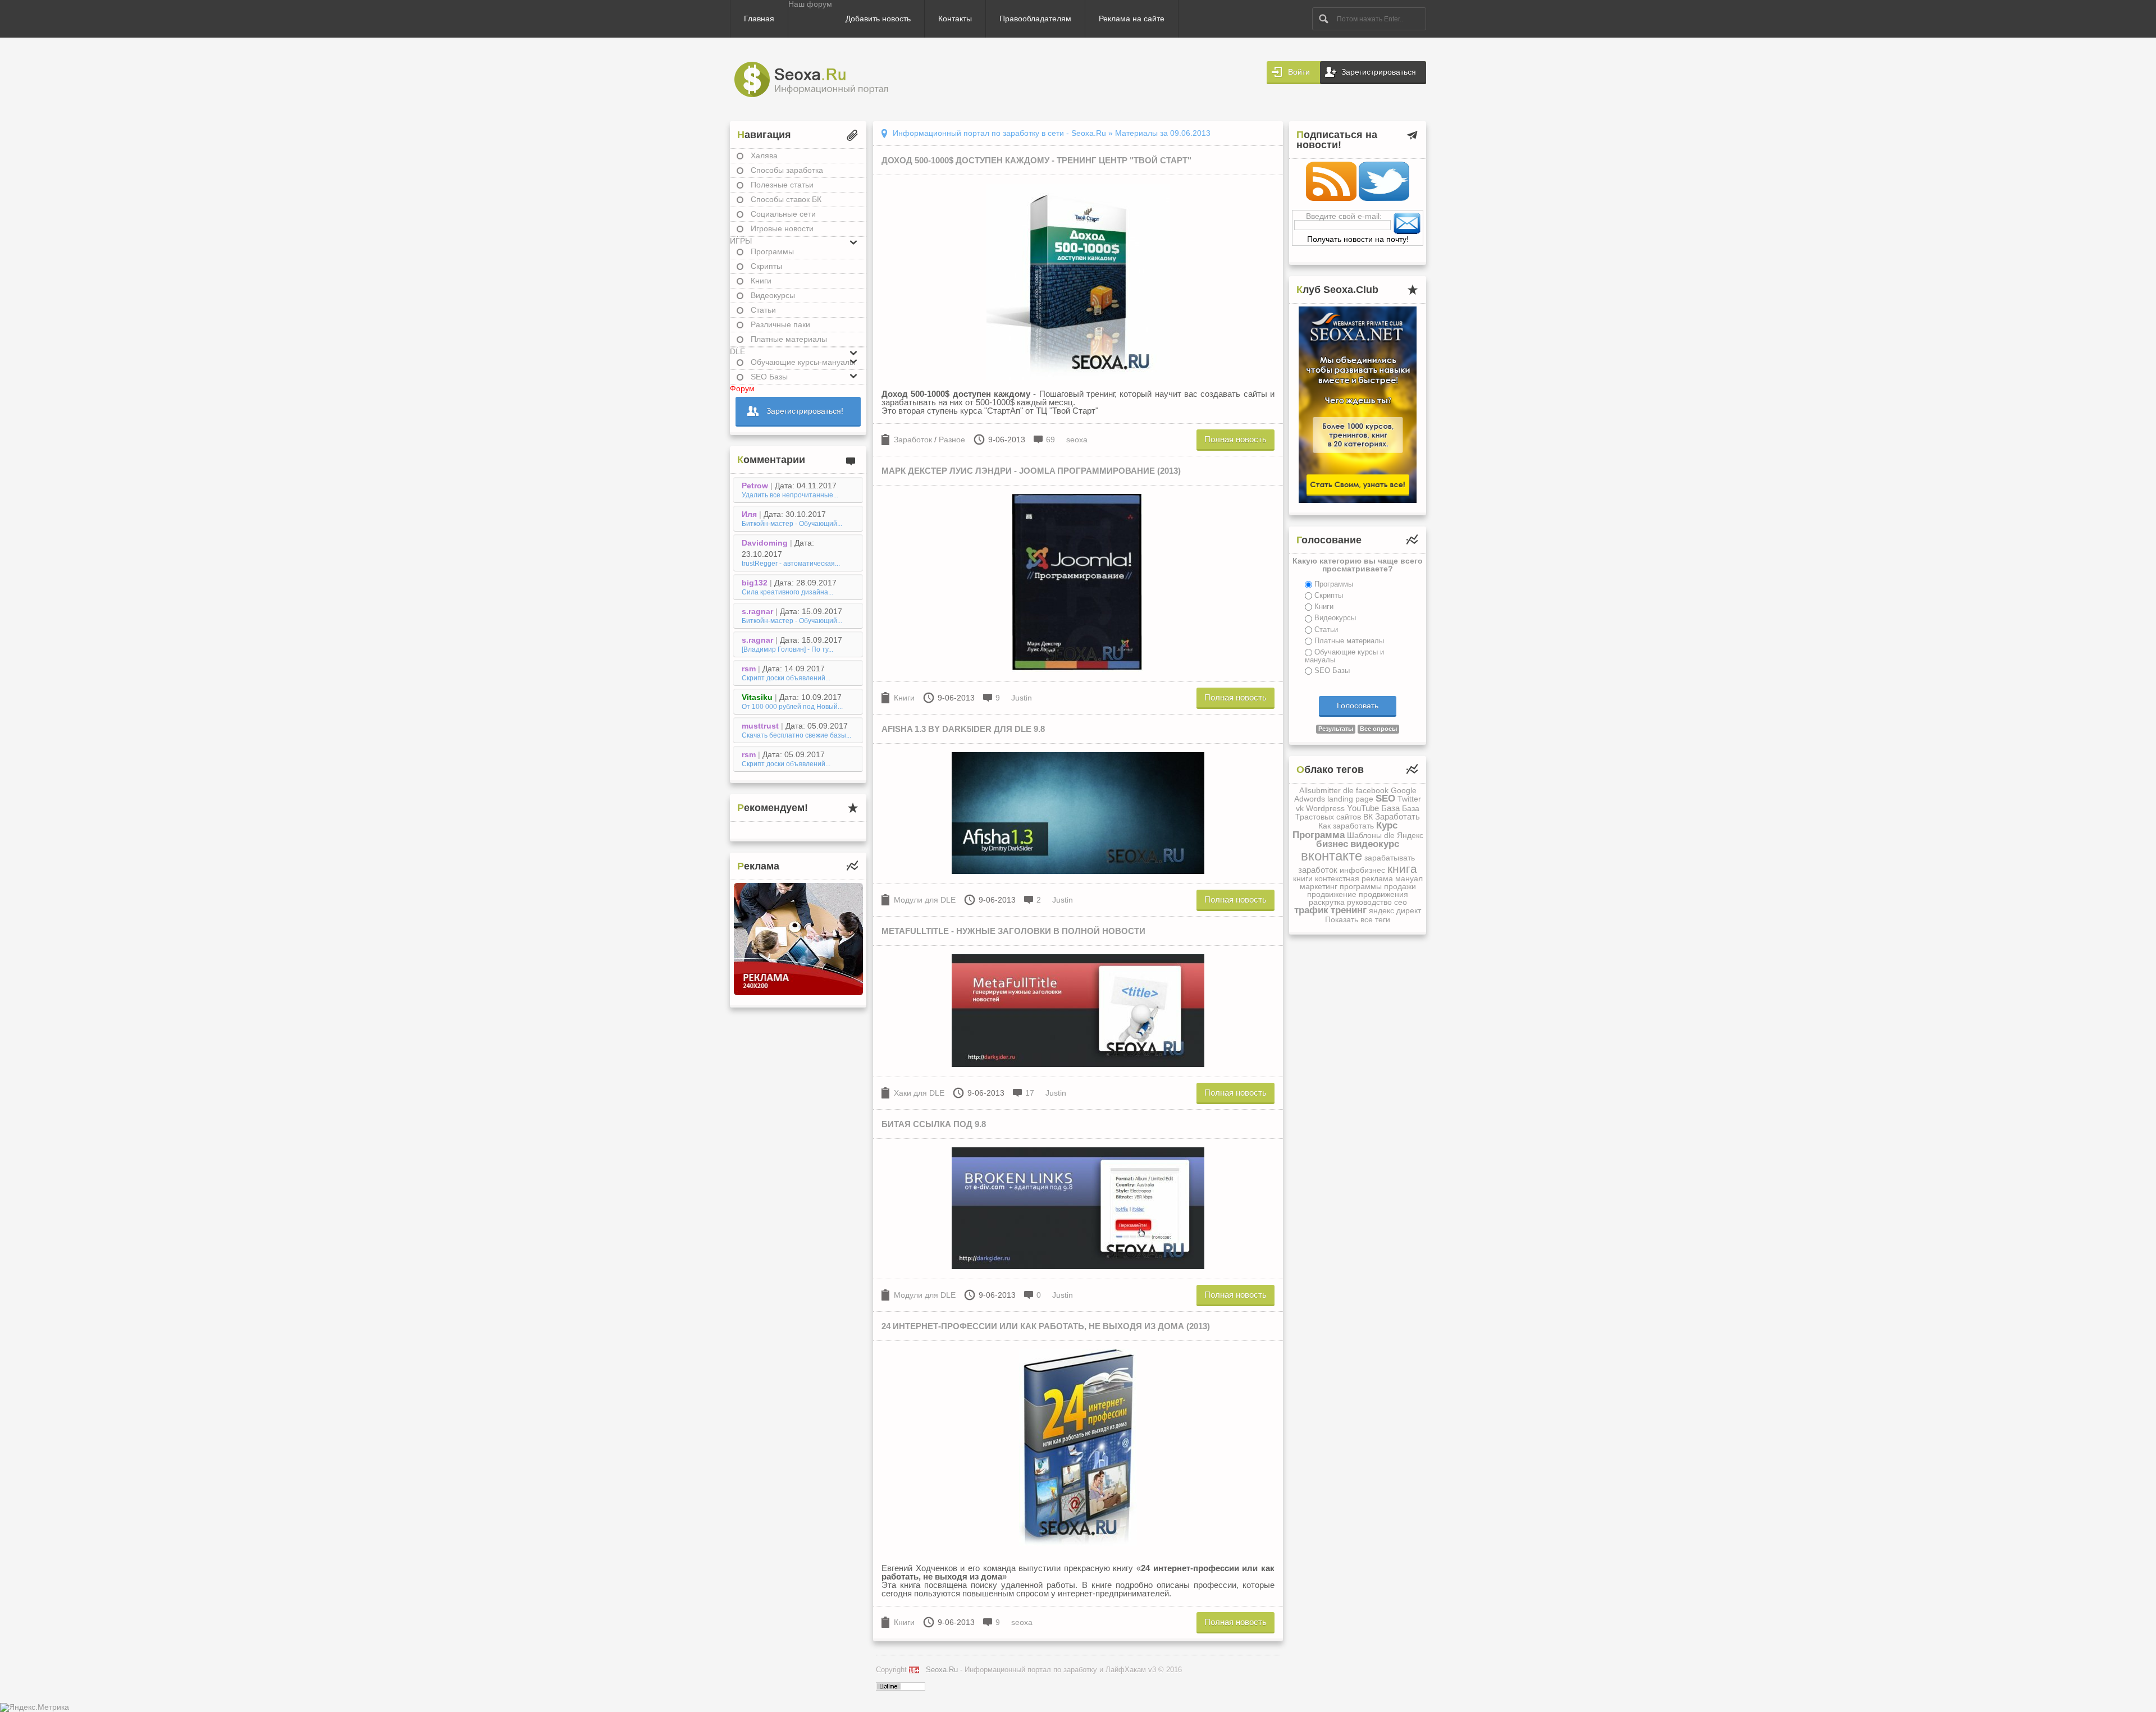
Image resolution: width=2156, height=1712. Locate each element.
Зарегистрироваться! (805, 411)
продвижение (1332, 894)
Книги (761, 281)
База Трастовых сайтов (1357, 812)
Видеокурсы (773, 295)
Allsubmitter (1320, 790)
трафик (1311, 910)
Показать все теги (1358, 919)
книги (1303, 878)
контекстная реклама (1354, 878)
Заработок (913, 440)
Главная (759, 19)
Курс (1387, 825)
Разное (952, 440)
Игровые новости (782, 228)
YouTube (1363, 808)
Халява (764, 155)
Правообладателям (1035, 19)
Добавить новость (878, 19)
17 (1030, 1093)
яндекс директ (1395, 910)
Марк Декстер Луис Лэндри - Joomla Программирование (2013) (1031, 471)
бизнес (1332, 844)
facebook (1372, 790)
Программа (1319, 835)
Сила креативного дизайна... (787, 592)
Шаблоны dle (1371, 835)
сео (1401, 902)
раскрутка (1327, 902)
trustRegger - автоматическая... (791, 564)
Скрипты (766, 266)
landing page (1350, 799)
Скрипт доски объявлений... (786, 678)
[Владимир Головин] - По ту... (787, 649)
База (1390, 808)
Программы (772, 251)
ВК (1368, 817)
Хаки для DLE (919, 1093)
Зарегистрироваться (1379, 72)
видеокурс (1375, 844)
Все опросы (1378, 729)
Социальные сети (783, 214)
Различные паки (780, 324)
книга (1402, 869)
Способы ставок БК (786, 199)
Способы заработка (787, 170)
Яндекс (1410, 835)
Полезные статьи (782, 185)
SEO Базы (1332, 670)
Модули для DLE (925, 900)
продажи (1400, 886)
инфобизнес (1362, 870)
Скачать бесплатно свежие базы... (796, 735)
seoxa (1077, 440)
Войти (1299, 72)
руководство (1369, 902)
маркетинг (1319, 886)
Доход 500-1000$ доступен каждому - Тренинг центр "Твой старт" (1036, 160)
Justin (1022, 698)
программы (1361, 886)
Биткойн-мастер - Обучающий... (792, 524)
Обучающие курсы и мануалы (1344, 656)
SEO (1385, 798)
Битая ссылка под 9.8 (934, 1124)
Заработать (1397, 816)
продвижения (1383, 894)
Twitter (1409, 799)
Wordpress (1325, 808)
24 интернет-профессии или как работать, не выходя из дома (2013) (1046, 1326)
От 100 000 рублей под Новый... (792, 707)
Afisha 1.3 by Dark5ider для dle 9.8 (963, 729)
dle (1348, 790)
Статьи (763, 310)
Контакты (955, 19)
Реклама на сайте (1132, 19)
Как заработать (1346, 826)
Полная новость (1235, 439)
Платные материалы (789, 339)
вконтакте (1331, 856)
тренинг (1349, 910)
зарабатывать (1390, 858)
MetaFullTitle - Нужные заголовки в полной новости (1013, 931)
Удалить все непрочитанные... (790, 495)
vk (1300, 808)
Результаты (1336, 729)
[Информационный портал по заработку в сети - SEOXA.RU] (821, 79)
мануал (1409, 878)
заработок (1318, 870)
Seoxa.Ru (942, 1670)
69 (1050, 440)
